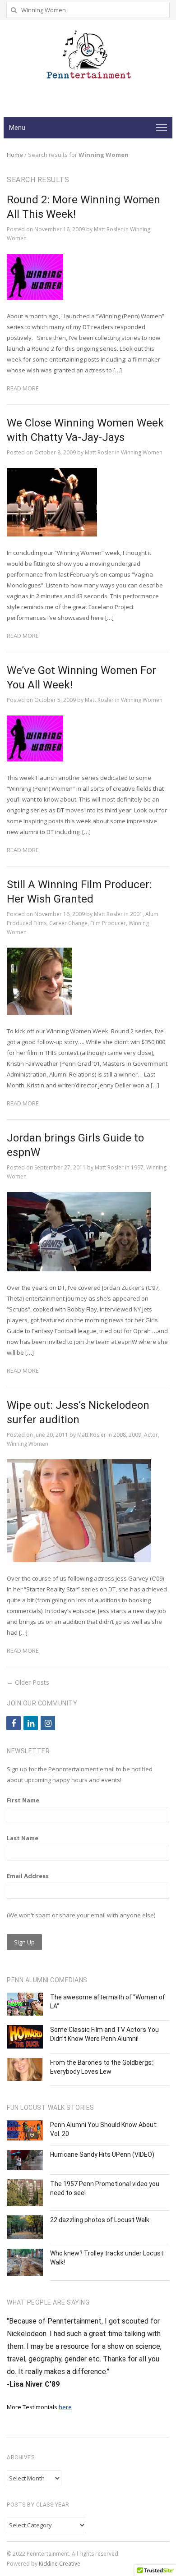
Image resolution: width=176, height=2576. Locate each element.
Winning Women (142, 452)
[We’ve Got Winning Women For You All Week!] (35, 721)
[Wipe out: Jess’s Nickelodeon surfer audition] (79, 1465)
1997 (137, 1167)
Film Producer (108, 923)
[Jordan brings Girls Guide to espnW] (79, 1197)
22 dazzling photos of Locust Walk (100, 2220)
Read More (23, 388)
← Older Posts (28, 1682)
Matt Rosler (108, 229)
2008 (120, 1435)
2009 (135, 1435)
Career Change (68, 923)
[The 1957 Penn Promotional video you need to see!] (25, 2193)
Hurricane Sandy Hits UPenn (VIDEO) (102, 2154)
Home (15, 155)
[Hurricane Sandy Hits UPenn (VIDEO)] (25, 2160)
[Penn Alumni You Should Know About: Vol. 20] (25, 2130)
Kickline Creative (60, 2564)
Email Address (28, 1876)
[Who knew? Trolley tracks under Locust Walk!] (25, 2262)
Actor (151, 1435)
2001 (136, 914)
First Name (23, 1800)
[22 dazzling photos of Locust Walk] (25, 2228)
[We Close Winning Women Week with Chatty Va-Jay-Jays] (52, 473)
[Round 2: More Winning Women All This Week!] (35, 259)
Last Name (23, 1838)
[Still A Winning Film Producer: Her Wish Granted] (39, 953)
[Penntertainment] (88, 58)
